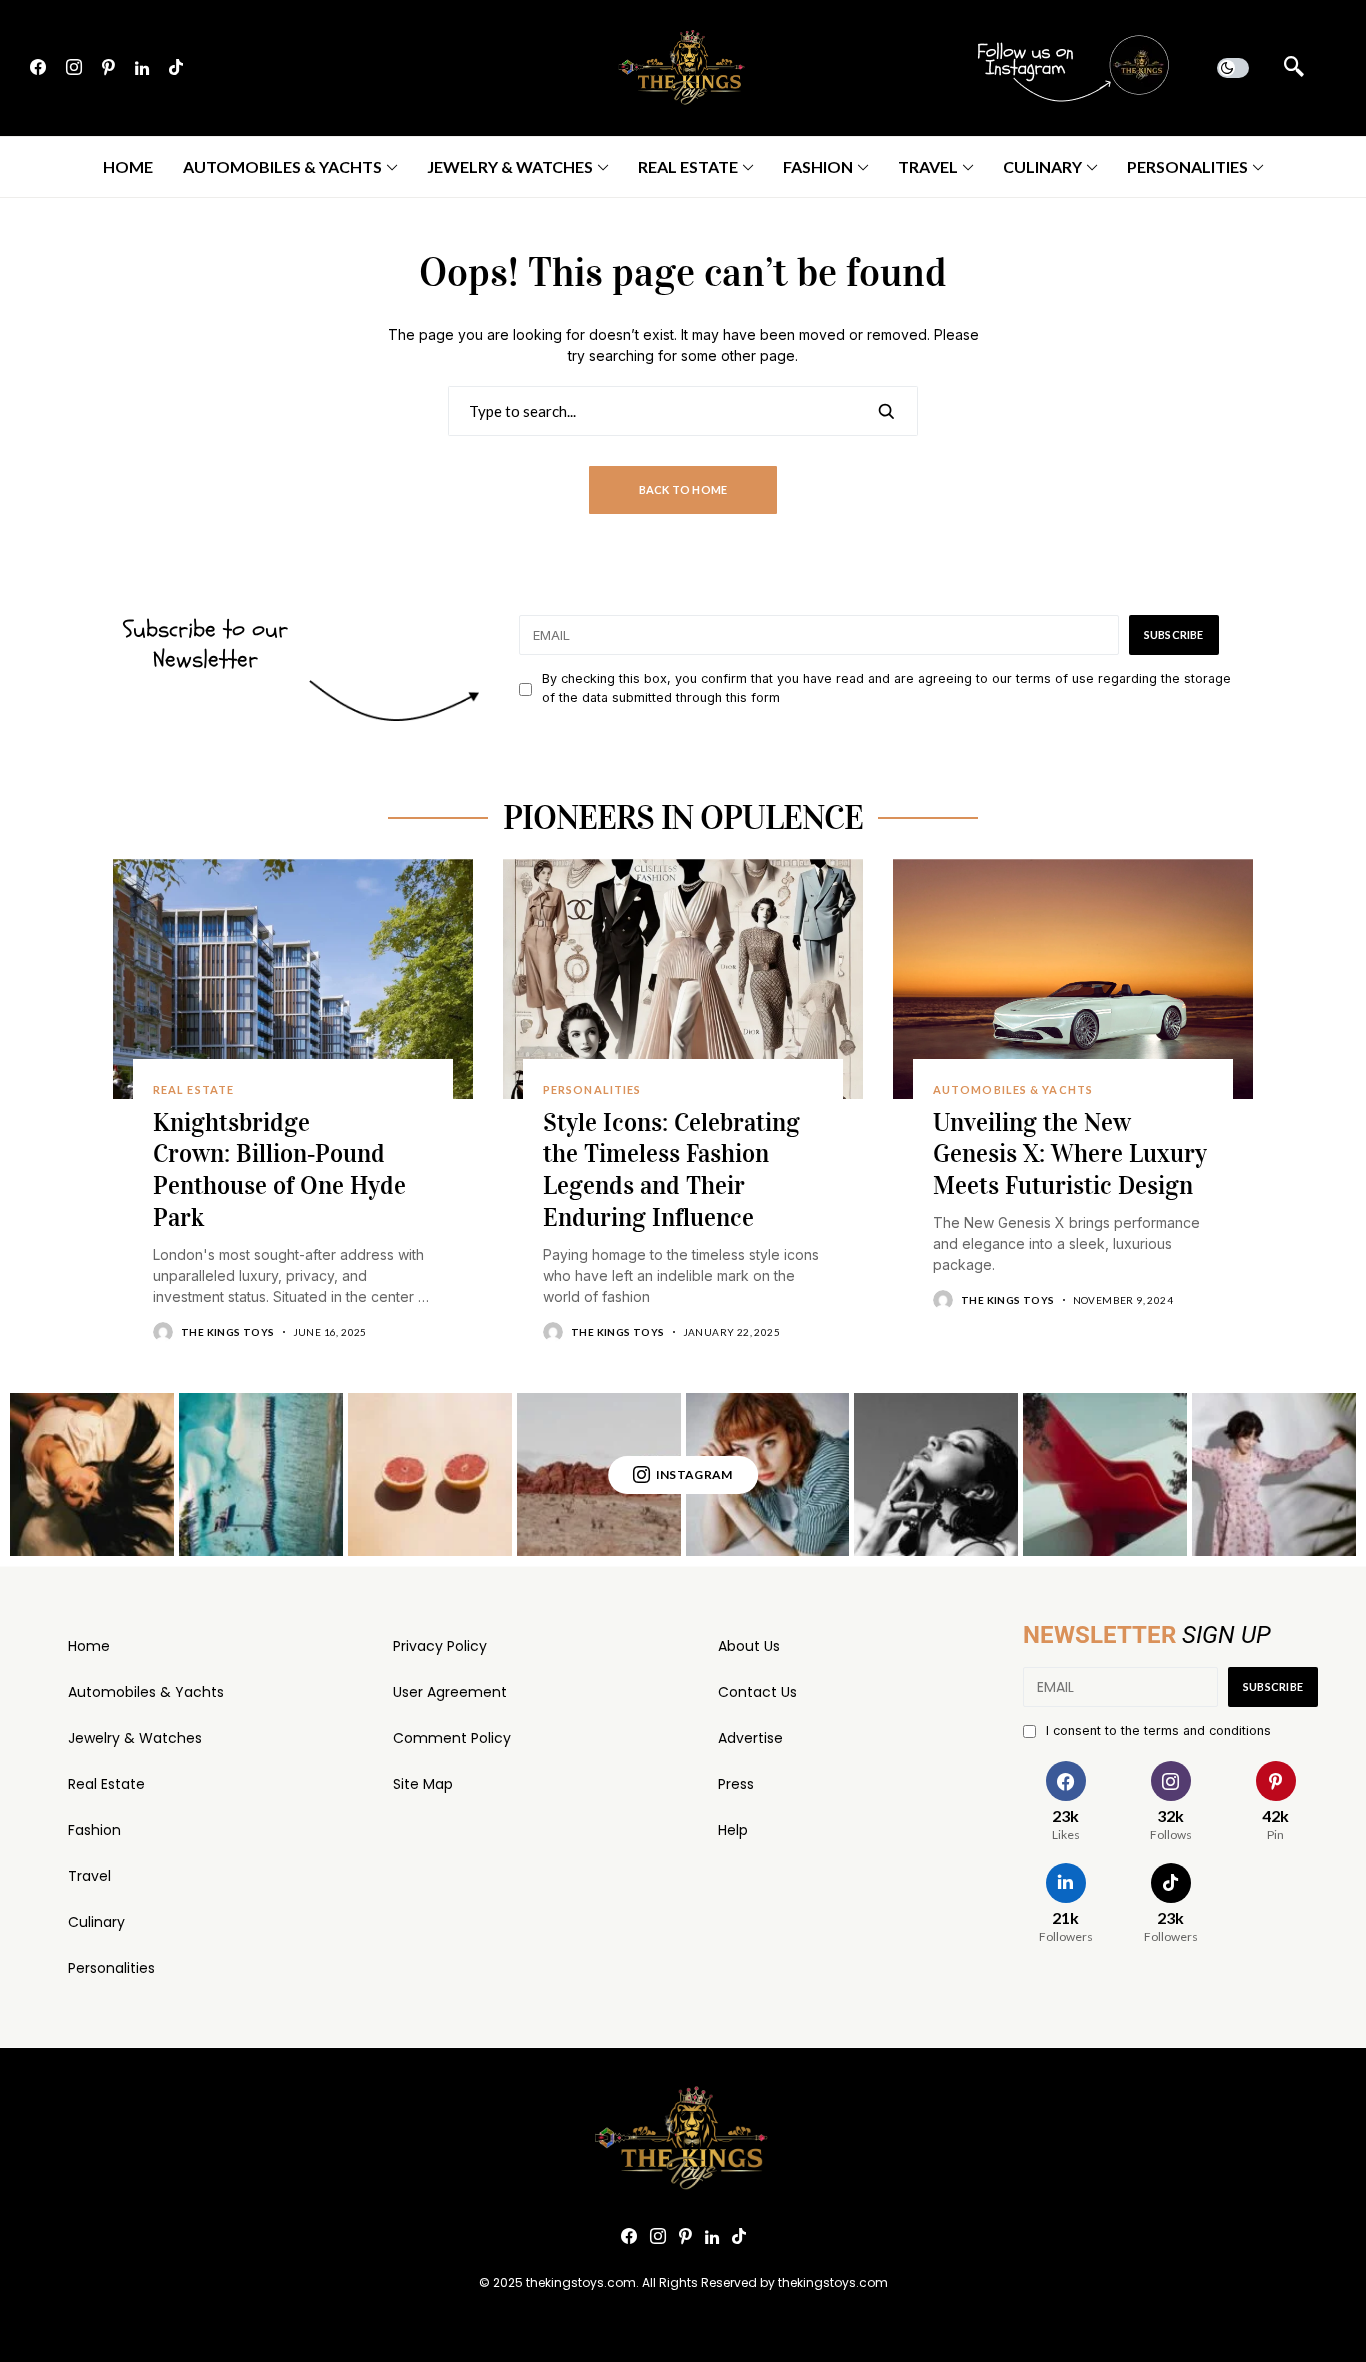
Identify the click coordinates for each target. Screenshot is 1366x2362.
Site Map (423, 1784)
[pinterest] (108, 68)
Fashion (94, 1830)
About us (749, 1646)
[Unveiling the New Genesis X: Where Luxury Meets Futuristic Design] (1073, 979)
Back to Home (683, 489)
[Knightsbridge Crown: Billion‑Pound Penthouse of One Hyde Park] (293, 979)
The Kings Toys (228, 1332)
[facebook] (38, 68)
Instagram (694, 1474)
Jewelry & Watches (135, 1738)
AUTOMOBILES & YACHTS (1013, 1090)
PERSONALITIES (592, 1090)
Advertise (750, 1738)
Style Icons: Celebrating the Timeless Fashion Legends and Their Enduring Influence (671, 1170)
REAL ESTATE (193, 1090)
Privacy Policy (440, 1646)
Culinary (96, 1922)
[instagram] (74, 68)
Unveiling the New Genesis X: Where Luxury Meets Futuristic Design (1070, 1154)
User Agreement (450, 1692)
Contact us (757, 1692)
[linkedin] (142, 68)
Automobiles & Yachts (146, 1692)
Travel (89, 1876)
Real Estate (106, 1784)
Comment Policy (452, 1738)
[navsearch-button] (1294, 68)
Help (733, 1830)
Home (89, 1646)
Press (736, 1784)
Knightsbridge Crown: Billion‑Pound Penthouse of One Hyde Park (279, 1170)
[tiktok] (176, 68)
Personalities (111, 1968)
